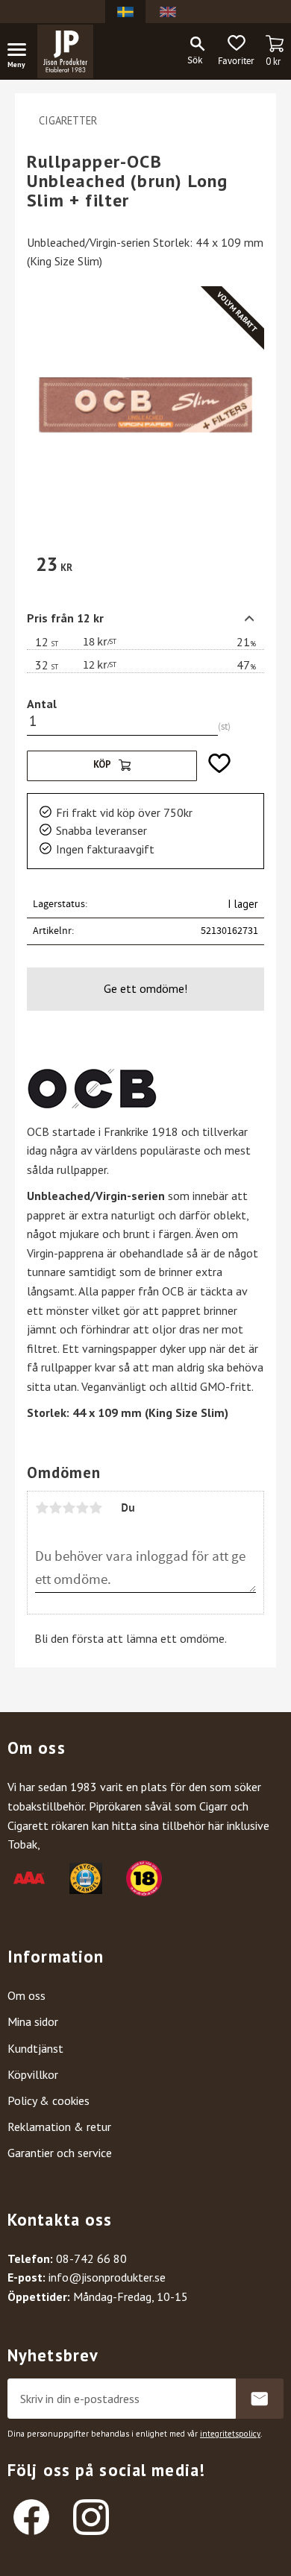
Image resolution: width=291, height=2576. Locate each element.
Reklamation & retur (59, 2127)
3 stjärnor (69, 1508)
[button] (22, 52)
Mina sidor (33, 2021)
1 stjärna (42, 1508)
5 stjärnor (96, 1508)
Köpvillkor (33, 2074)
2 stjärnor (55, 1508)
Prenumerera (260, 2399)
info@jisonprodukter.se (107, 2277)
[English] (168, 12)
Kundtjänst (35, 2048)
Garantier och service (60, 2153)
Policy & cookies (48, 2100)
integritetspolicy (230, 2434)
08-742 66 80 (91, 2258)
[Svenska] (125, 12)
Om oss (26, 1995)
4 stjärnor (82, 1508)
